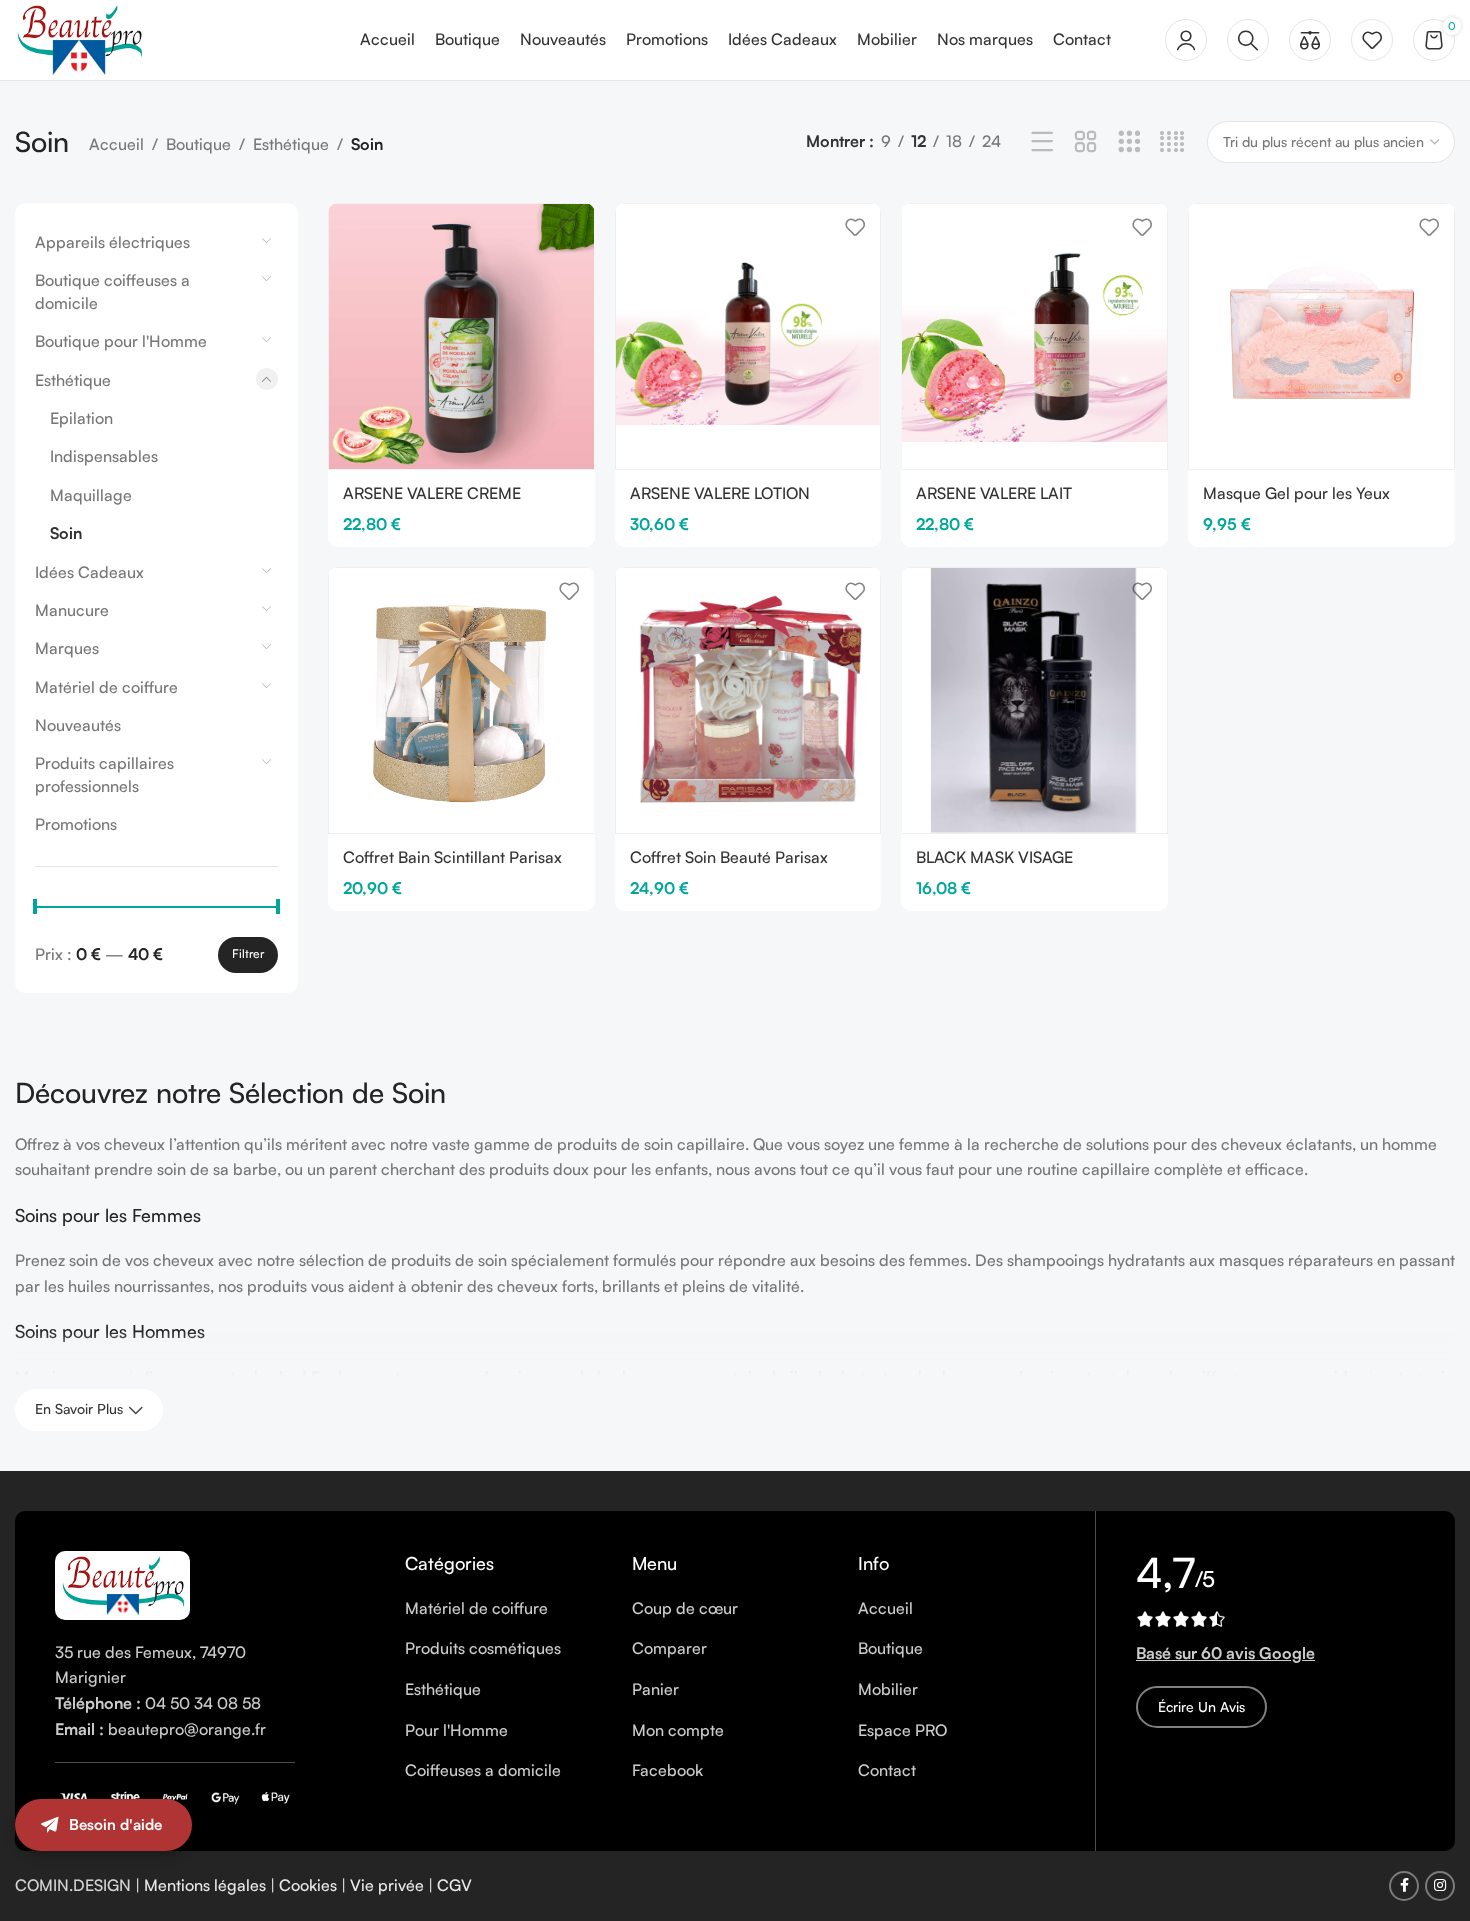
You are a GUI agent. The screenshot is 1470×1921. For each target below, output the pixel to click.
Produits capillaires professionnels (104, 774)
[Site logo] (79, 38)
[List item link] (503, 1609)
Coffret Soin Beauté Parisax (729, 857)
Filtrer (248, 953)
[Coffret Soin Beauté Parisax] (748, 700)
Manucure (72, 610)
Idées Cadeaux (89, 572)
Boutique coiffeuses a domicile (112, 291)
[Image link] (122, 1583)
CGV (454, 1885)
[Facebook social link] (1404, 1886)
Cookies (308, 1885)
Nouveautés (78, 725)
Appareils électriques (112, 242)
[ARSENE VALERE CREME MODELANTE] (461, 336)
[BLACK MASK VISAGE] (1034, 700)
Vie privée (387, 1885)
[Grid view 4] (1172, 142)
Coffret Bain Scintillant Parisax (452, 857)
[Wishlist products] (1372, 40)
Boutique (198, 144)
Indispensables (104, 456)
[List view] (1042, 142)
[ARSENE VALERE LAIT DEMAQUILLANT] (1034, 336)
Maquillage (91, 495)
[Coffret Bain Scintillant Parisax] (461, 700)
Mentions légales (205, 1885)
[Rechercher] (1248, 40)
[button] (1430, 1846)
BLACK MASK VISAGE (994, 857)
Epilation (81, 418)
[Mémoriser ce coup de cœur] (569, 226)
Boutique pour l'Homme (121, 341)
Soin (66, 533)
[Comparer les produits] (1310, 40)
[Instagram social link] (1440, 1886)
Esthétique (291, 144)
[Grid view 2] (1085, 142)
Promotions (76, 824)
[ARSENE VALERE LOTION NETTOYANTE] (748, 336)
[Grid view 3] (1129, 142)
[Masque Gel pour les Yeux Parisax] (1321, 336)
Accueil (116, 144)
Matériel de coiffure (106, 687)
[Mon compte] (1186, 40)
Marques (67, 648)
